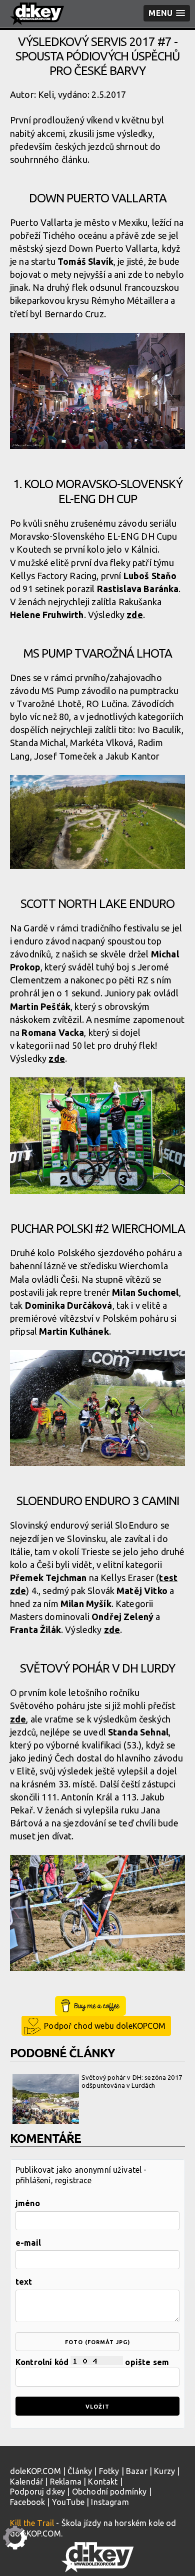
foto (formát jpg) (97, 2342)
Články (80, 2471)
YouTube (68, 2502)
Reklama (66, 2482)
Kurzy (164, 2471)
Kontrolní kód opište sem (92, 2362)
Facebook (27, 2502)
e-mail (28, 2243)
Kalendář (26, 2482)
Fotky (109, 2471)
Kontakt (103, 2482)
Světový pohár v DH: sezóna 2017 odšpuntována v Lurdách (132, 2081)
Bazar (137, 2471)
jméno (28, 2203)
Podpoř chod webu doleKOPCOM (105, 2026)
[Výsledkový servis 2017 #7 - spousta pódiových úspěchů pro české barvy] (97, 393)
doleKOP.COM (35, 2471)
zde (134, 615)
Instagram (110, 2502)
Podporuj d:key (37, 2492)
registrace (73, 2180)
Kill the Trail (32, 2523)
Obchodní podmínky (109, 2492)
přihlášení (33, 2180)
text (24, 2282)
